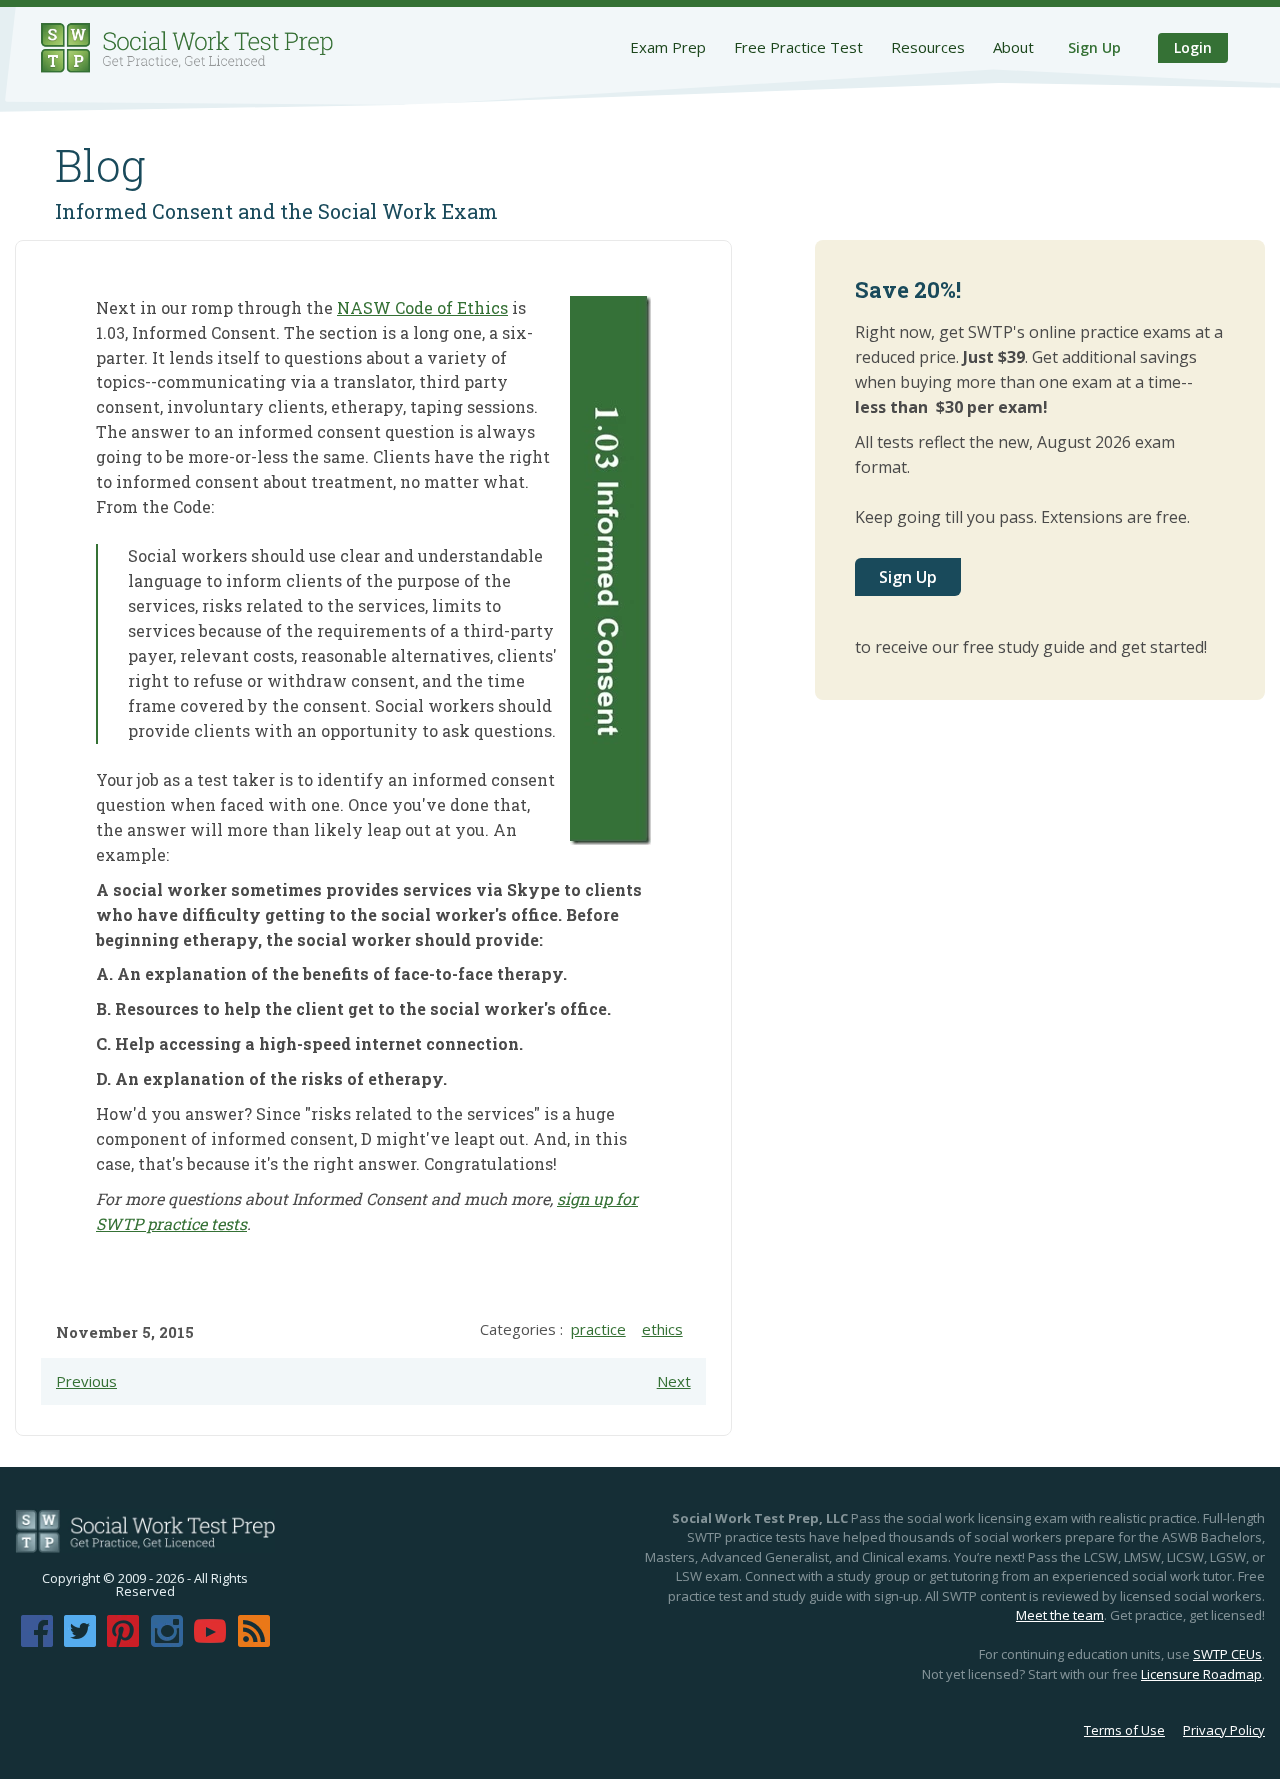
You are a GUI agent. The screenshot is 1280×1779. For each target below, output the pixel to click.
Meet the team (1060, 1615)
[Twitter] (80, 1641)
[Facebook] (37, 1641)
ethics (662, 1329)
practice (598, 1329)
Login (1193, 47)
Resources (928, 47)
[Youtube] (210, 1641)
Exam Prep (668, 47)
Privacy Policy (1224, 1730)
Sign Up (1094, 47)
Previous (86, 1381)
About (1013, 47)
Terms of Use (1124, 1730)
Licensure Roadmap (1201, 1674)
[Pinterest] (123, 1641)
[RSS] (254, 1641)
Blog (100, 165)
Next (674, 1381)
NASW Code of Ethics (422, 307)
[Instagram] (167, 1641)
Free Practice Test (798, 47)
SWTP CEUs (1227, 1654)
